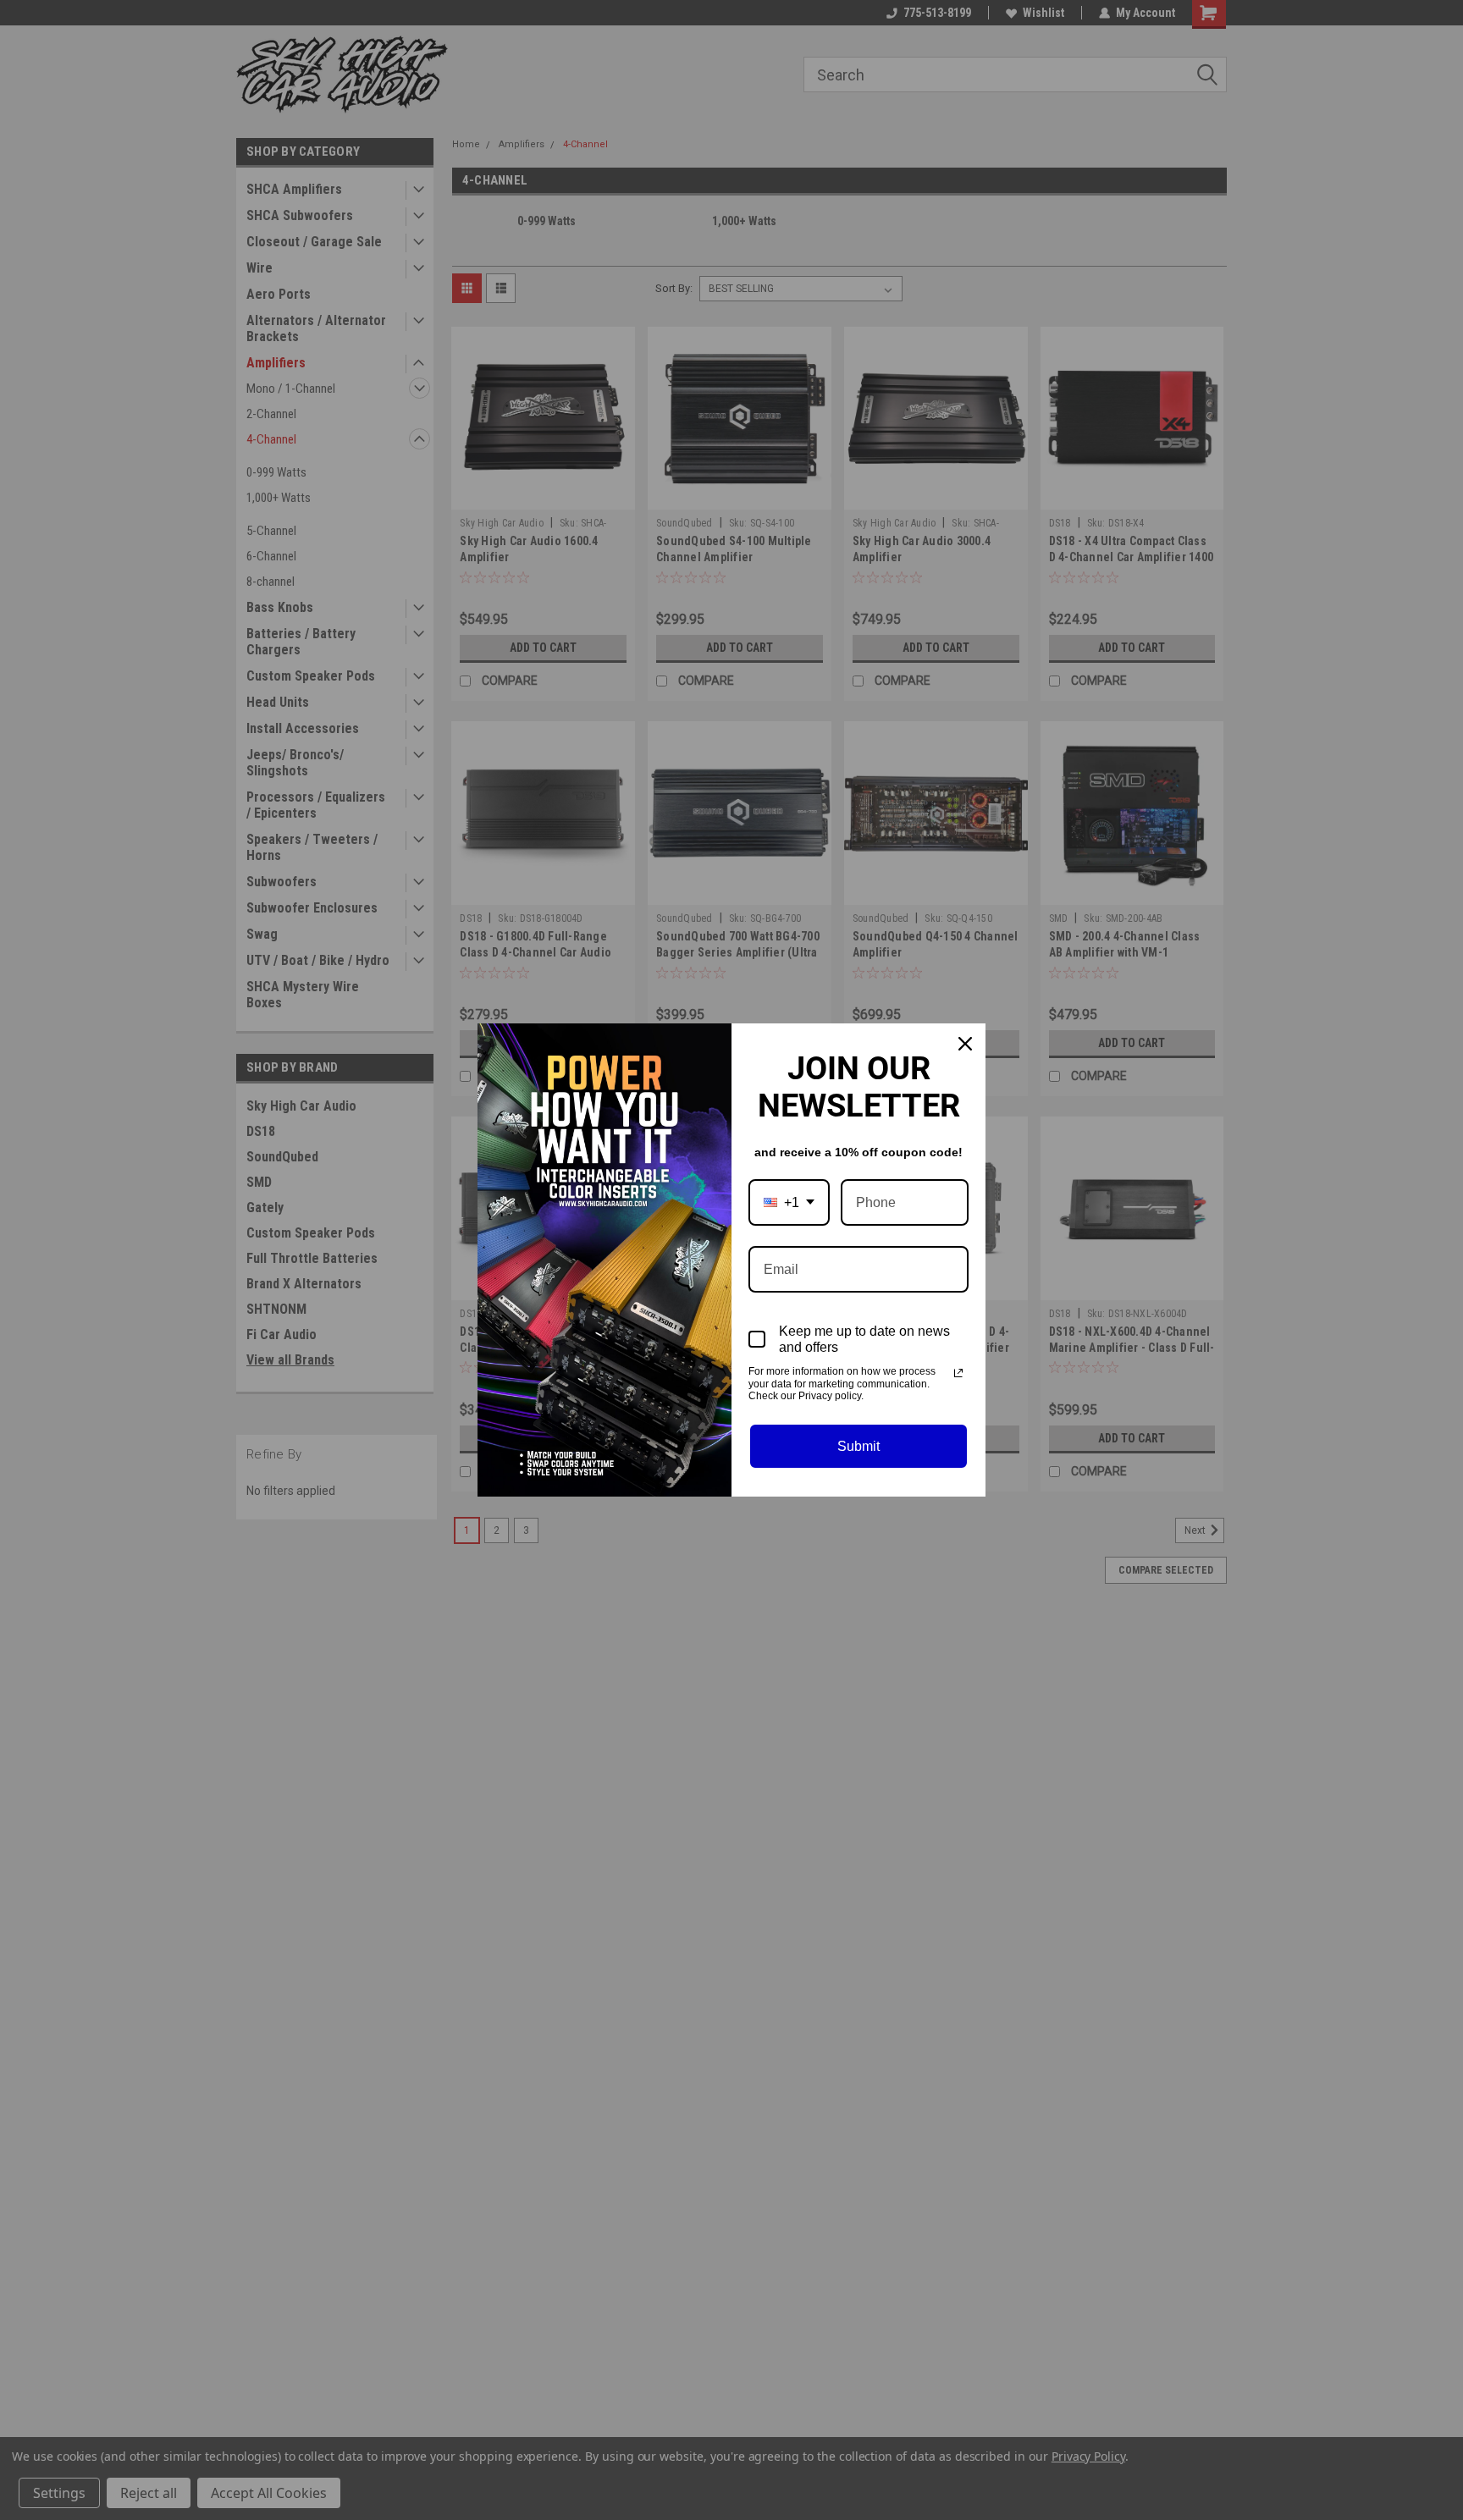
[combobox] (789, 1202)
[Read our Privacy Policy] (958, 1373)
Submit (858, 1446)
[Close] (965, 1044)
